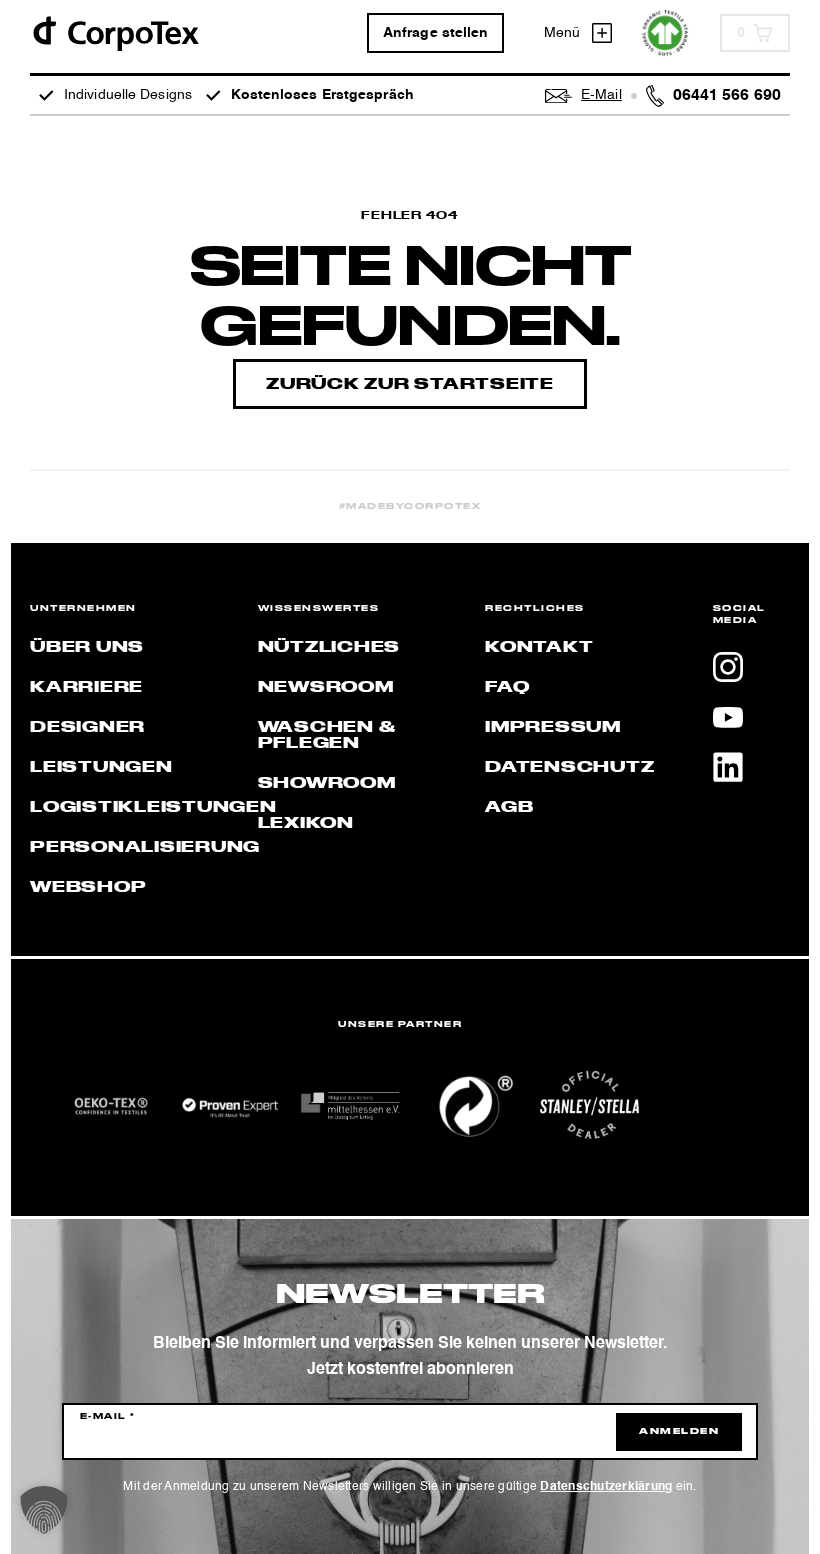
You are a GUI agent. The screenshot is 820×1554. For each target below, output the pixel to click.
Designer (87, 728)
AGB (509, 808)
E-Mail (108, 1417)
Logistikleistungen (153, 808)
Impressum (553, 728)
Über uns (87, 648)
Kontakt (539, 648)
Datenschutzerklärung (606, 1487)
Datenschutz (569, 768)
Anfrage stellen (436, 33)
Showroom (327, 784)
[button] (44, 1510)
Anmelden (679, 1432)
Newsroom (326, 688)
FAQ (507, 688)
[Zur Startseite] (115, 32)
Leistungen (101, 768)
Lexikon (306, 824)
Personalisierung (145, 848)
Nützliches (329, 648)
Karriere (86, 688)
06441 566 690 (727, 96)
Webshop (88, 888)
